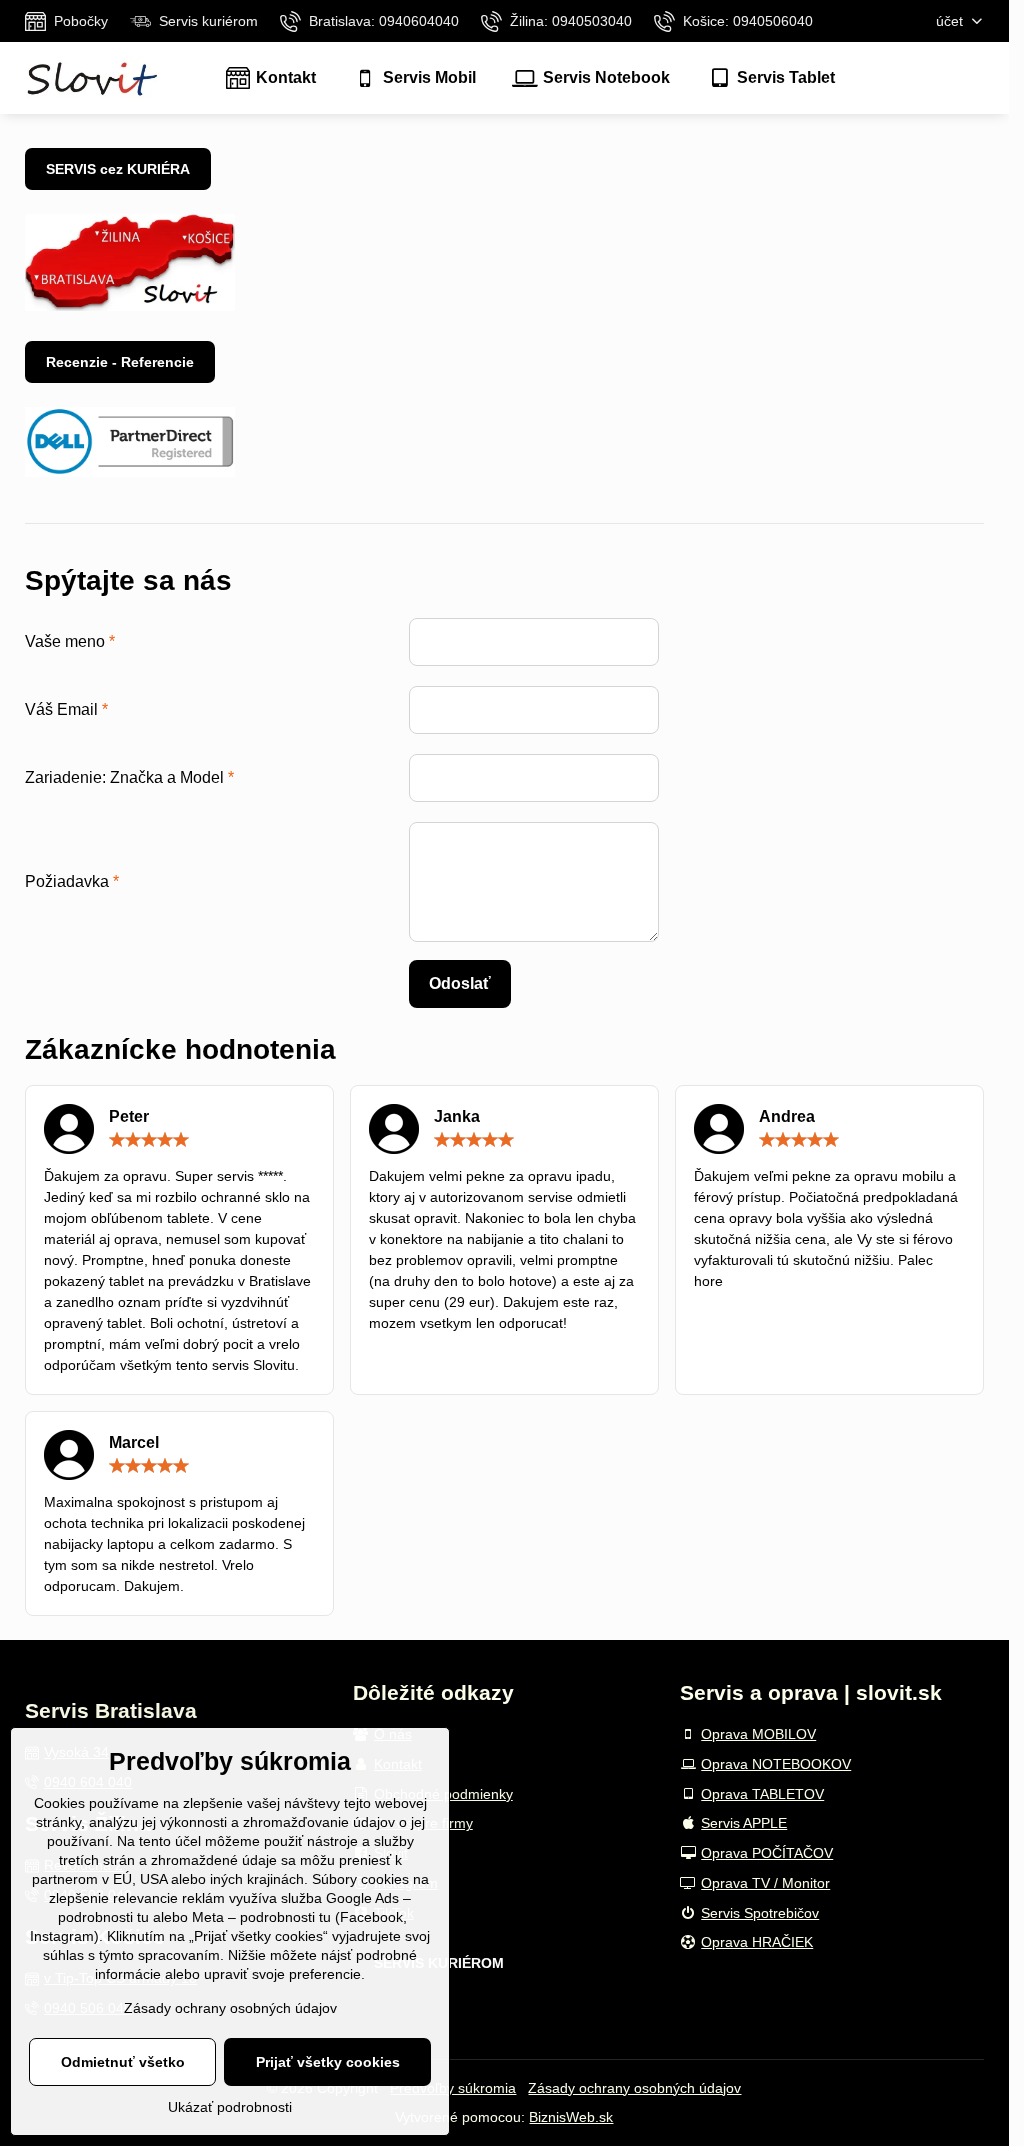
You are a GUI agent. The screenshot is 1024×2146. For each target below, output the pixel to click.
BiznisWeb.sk (571, 2117)
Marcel (134, 1442)
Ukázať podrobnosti (230, 2107)
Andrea (787, 1116)
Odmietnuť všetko (123, 2062)
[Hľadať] (968, 78)
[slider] (149, 1140)
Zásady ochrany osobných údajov (634, 2088)
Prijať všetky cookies (328, 2062)
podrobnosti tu (103, 1917)
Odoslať (460, 983)
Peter (129, 1116)
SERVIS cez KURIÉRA (118, 169)
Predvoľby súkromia (453, 2088)
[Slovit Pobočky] (130, 306)
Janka (457, 1116)
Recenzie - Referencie (120, 362)
